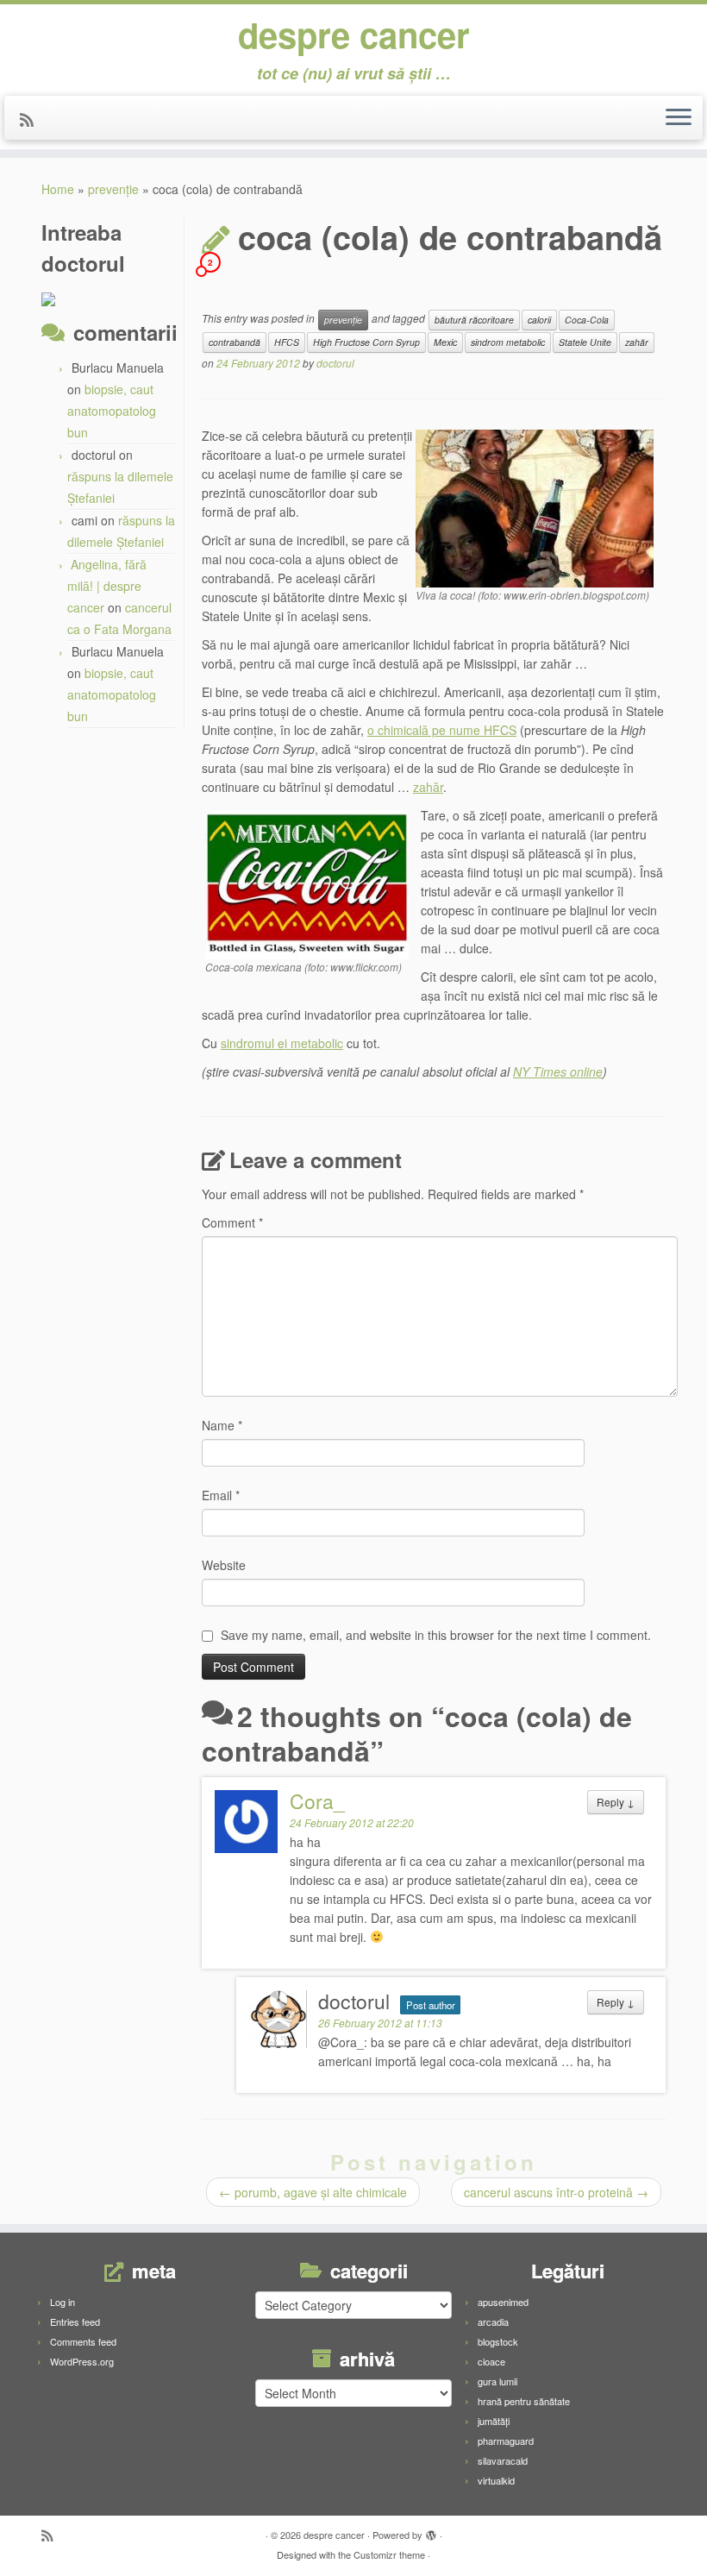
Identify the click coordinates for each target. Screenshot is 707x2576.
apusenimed (503, 2302)
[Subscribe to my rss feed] (32, 119)
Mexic (445, 342)
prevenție (113, 189)
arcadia (493, 2322)
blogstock (498, 2341)
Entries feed (75, 2322)
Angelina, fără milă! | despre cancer (107, 586)
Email (221, 1495)
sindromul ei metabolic (282, 1043)
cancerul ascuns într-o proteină (556, 2192)
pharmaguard (506, 2441)
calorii (539, 320)
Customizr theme (389, 2554)
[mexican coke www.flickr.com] (307, 883)
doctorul (335, 363)
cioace (491, 2361)
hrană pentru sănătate (524, 2401)
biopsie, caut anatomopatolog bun (112, 411)
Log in (63, 2302)
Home (58, 189)
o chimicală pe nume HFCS (442, 730)
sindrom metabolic (508, 342)
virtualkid (496, 2480)
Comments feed (83, 2341)
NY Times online (558, 1071)
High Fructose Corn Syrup (366, 342)
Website (224, 1565)
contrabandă (235, 342)
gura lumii (497, 2381)
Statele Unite (585, 342)
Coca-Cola (587, 320)
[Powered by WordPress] (431, 2531)
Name (222, 1425)
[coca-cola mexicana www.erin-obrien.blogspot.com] (535, 506)
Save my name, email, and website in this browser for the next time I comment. (436, 1635)
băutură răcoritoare (474, 320)
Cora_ (317, 1801)
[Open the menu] (679, 118)
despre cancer (354, 35)
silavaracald (503, 2460)
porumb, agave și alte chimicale (313, 2192)
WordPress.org (82, 2361)
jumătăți (494, 2421)
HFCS (287, 342)
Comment (232, 1222)
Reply (616, 1802)
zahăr (637, 342)
